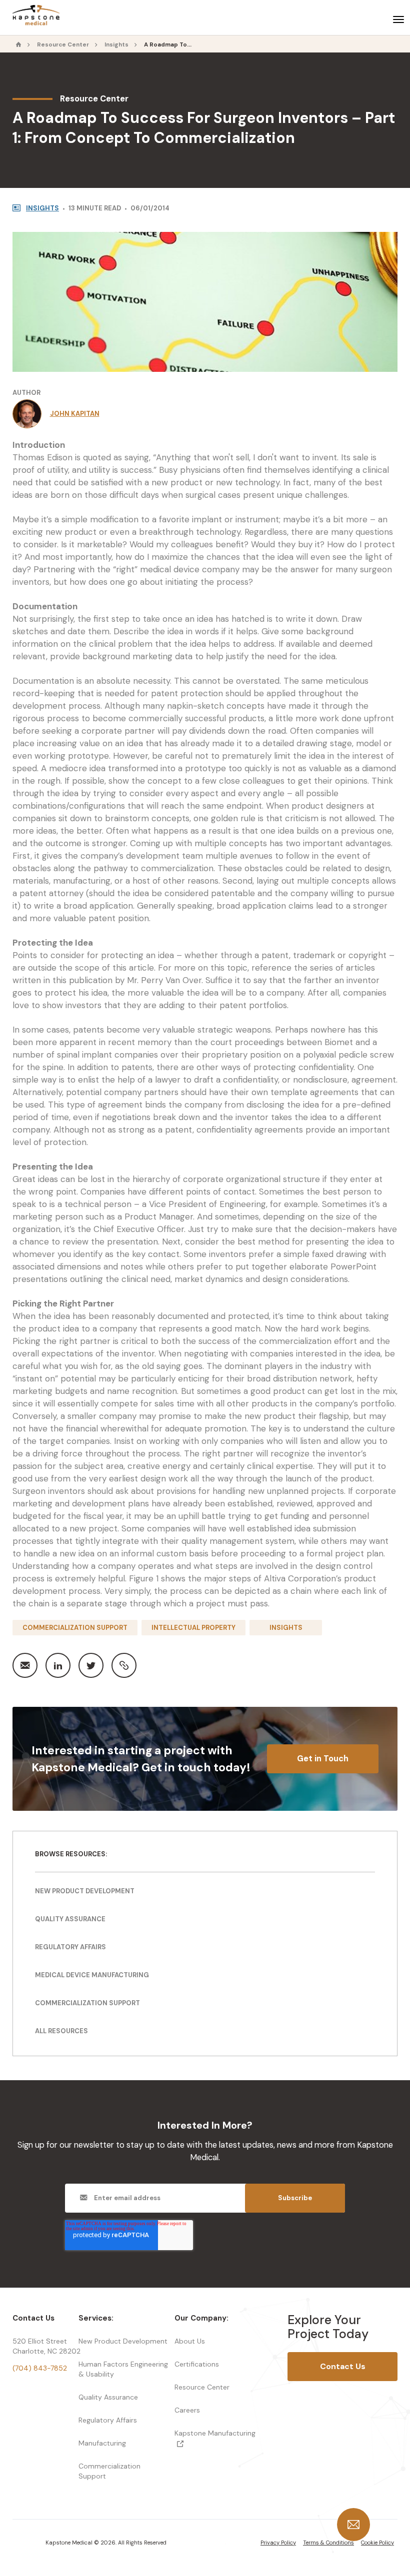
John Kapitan (75, 414)
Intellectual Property (193, 1628)
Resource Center (63, 45)
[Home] (19, 45)
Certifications (197, 2364)
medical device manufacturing (92, 1975)
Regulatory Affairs (108, 2420)
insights (42, 208)
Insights (116, 45)
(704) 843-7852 (40, 2368)
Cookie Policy (377, 2543)
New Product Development (85, 1891)
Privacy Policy (278, 2543)
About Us (190, 2341)
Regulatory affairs (70, 1947)
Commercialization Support (75, 1628)
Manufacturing (102, 2443)
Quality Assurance (70, 1919)
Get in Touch (323, 1759)
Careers (187, 2410)
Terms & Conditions (328, 2543)
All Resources (61, 2031)
